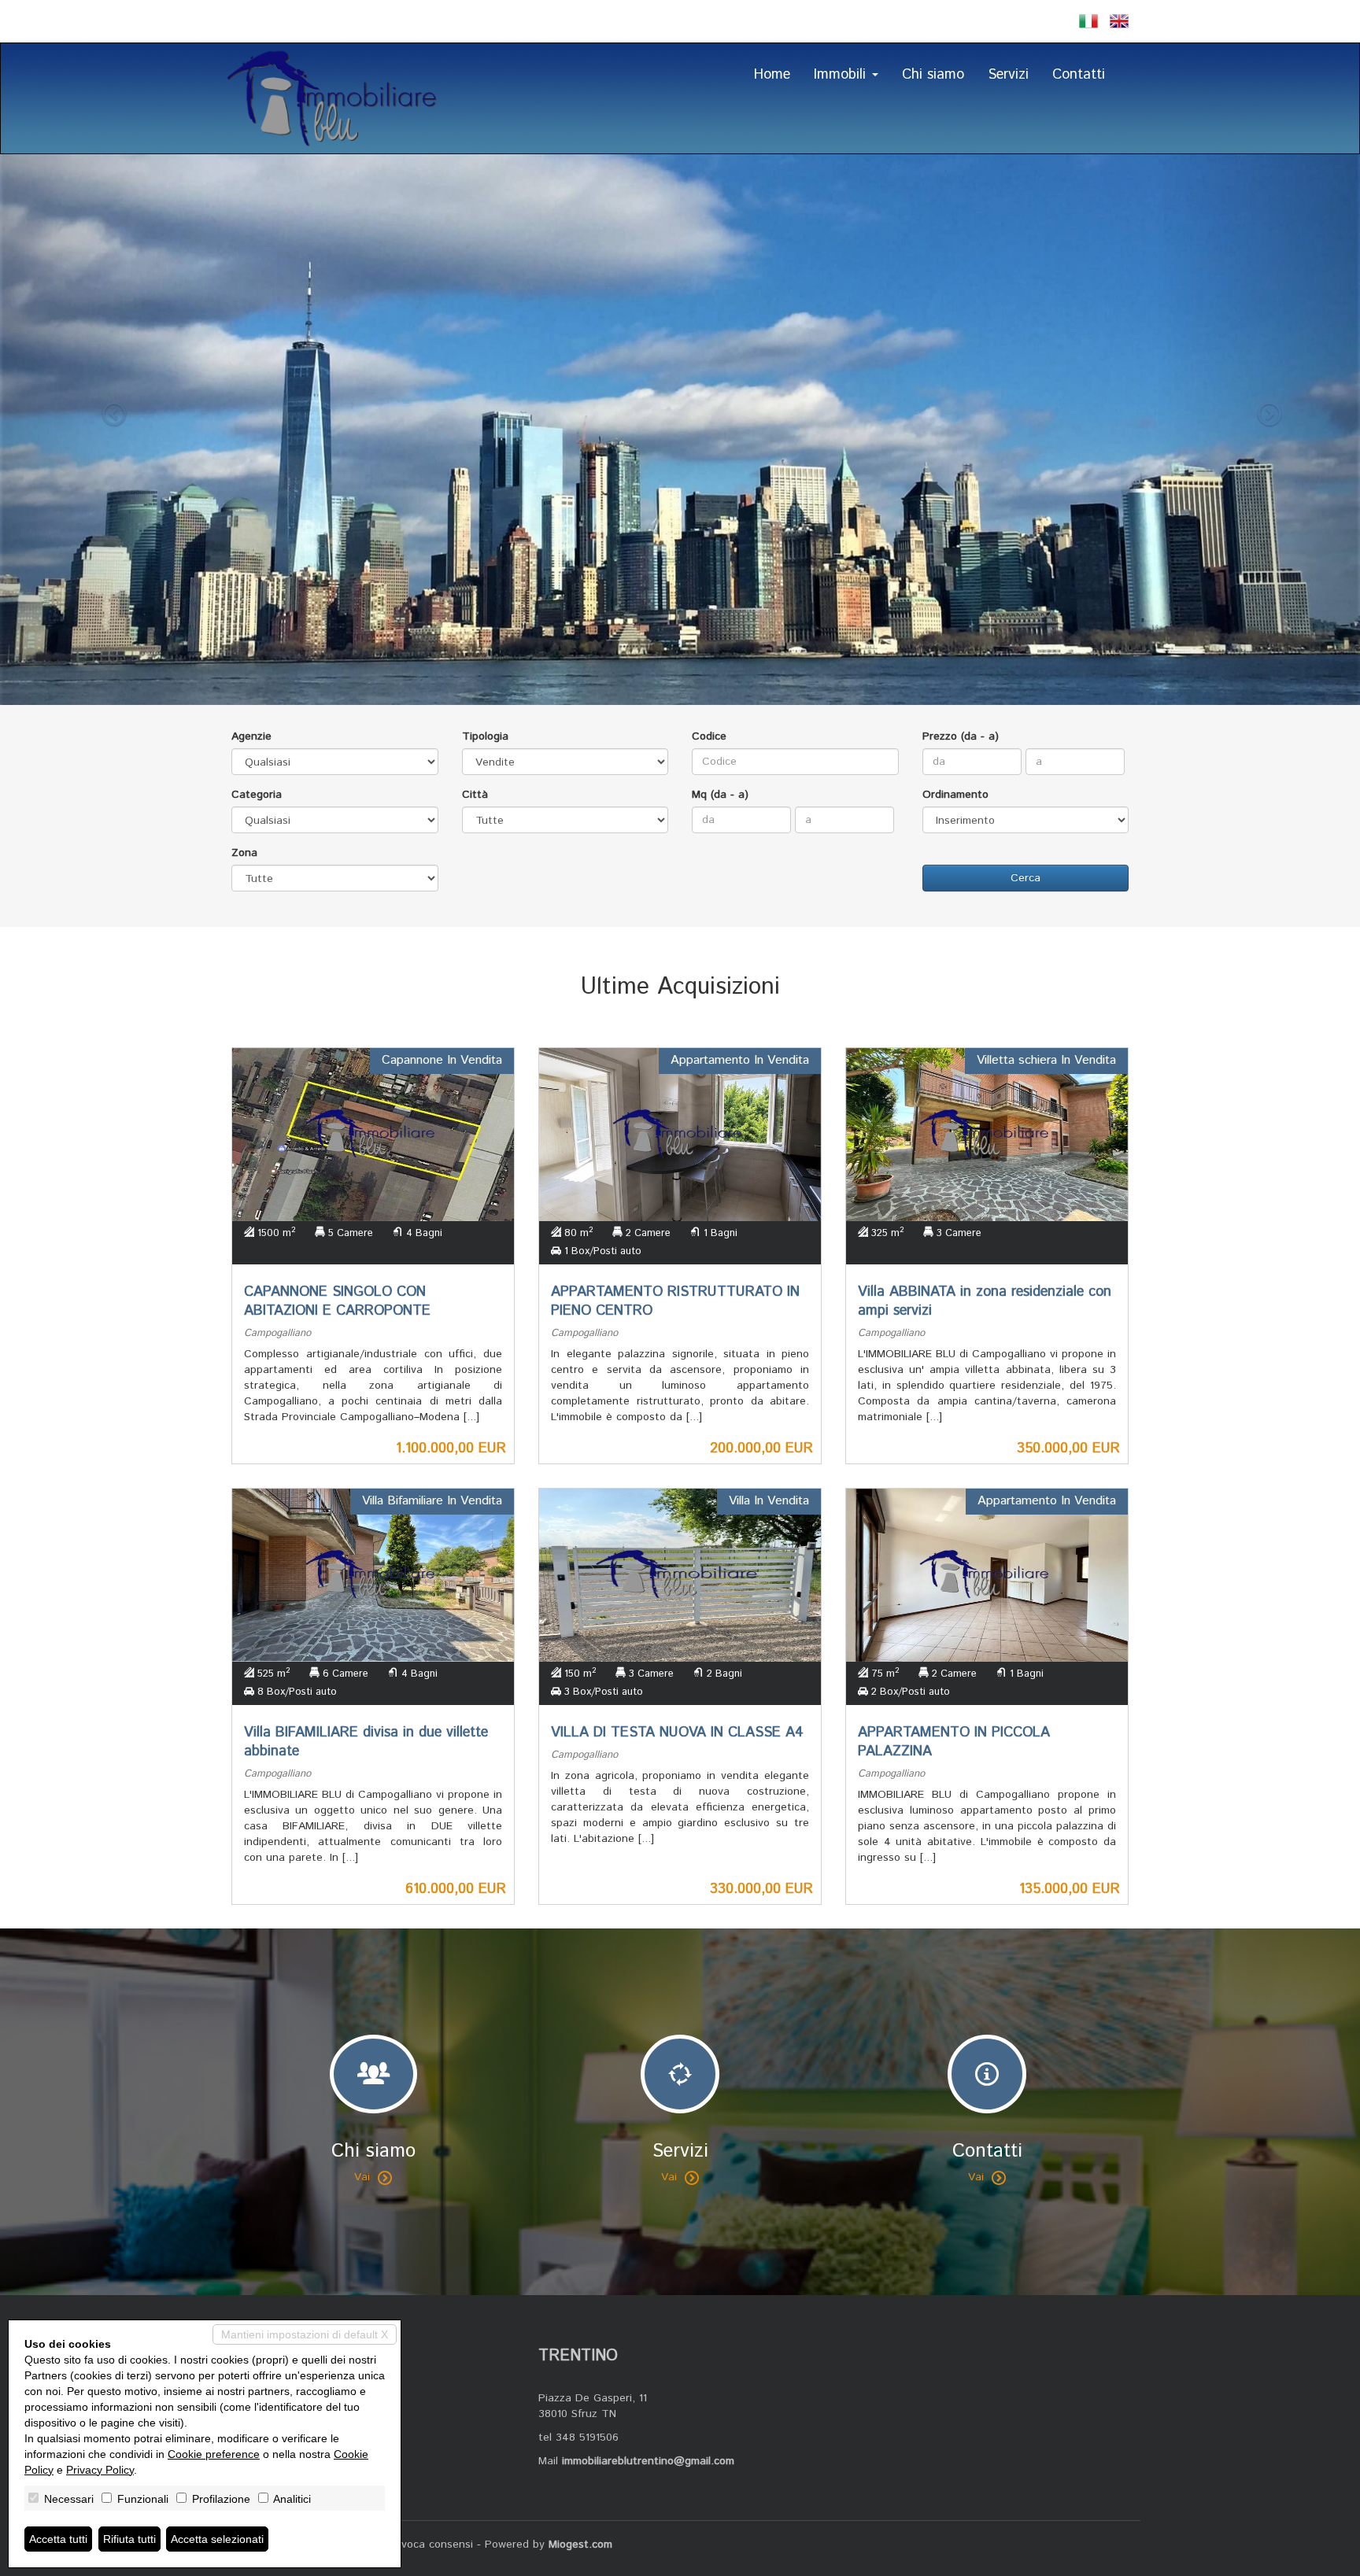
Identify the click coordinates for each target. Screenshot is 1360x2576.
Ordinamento (955, 795)
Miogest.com (580, 2545)
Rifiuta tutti (129, 2539)
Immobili (842, 75)
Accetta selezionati (217, 2539)
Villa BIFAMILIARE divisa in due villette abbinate (366, 1742)
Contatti (1079, 75)
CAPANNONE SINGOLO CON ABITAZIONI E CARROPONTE (337, 1301)
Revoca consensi (431, 2545)
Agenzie (251, 736)
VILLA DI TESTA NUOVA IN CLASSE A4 (677, 1733)
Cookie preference (214, 2454)
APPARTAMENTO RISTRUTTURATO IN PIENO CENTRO (675, 1301)
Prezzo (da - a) (961, 736)
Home (772, 75)
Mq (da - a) (720, 795)
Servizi (1008, 75)
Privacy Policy (100, 2470)
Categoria (257, 795)
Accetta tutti (58, 2539)
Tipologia (485, 736)
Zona (244, 853)
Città (475, 795)
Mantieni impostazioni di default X (305, 2334)
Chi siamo (933, 75)
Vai (362, 2177)
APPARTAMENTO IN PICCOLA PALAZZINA (954, 1742)
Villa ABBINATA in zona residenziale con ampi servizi (985, 1301)
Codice (709, 736)
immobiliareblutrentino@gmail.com (648, 2461)
